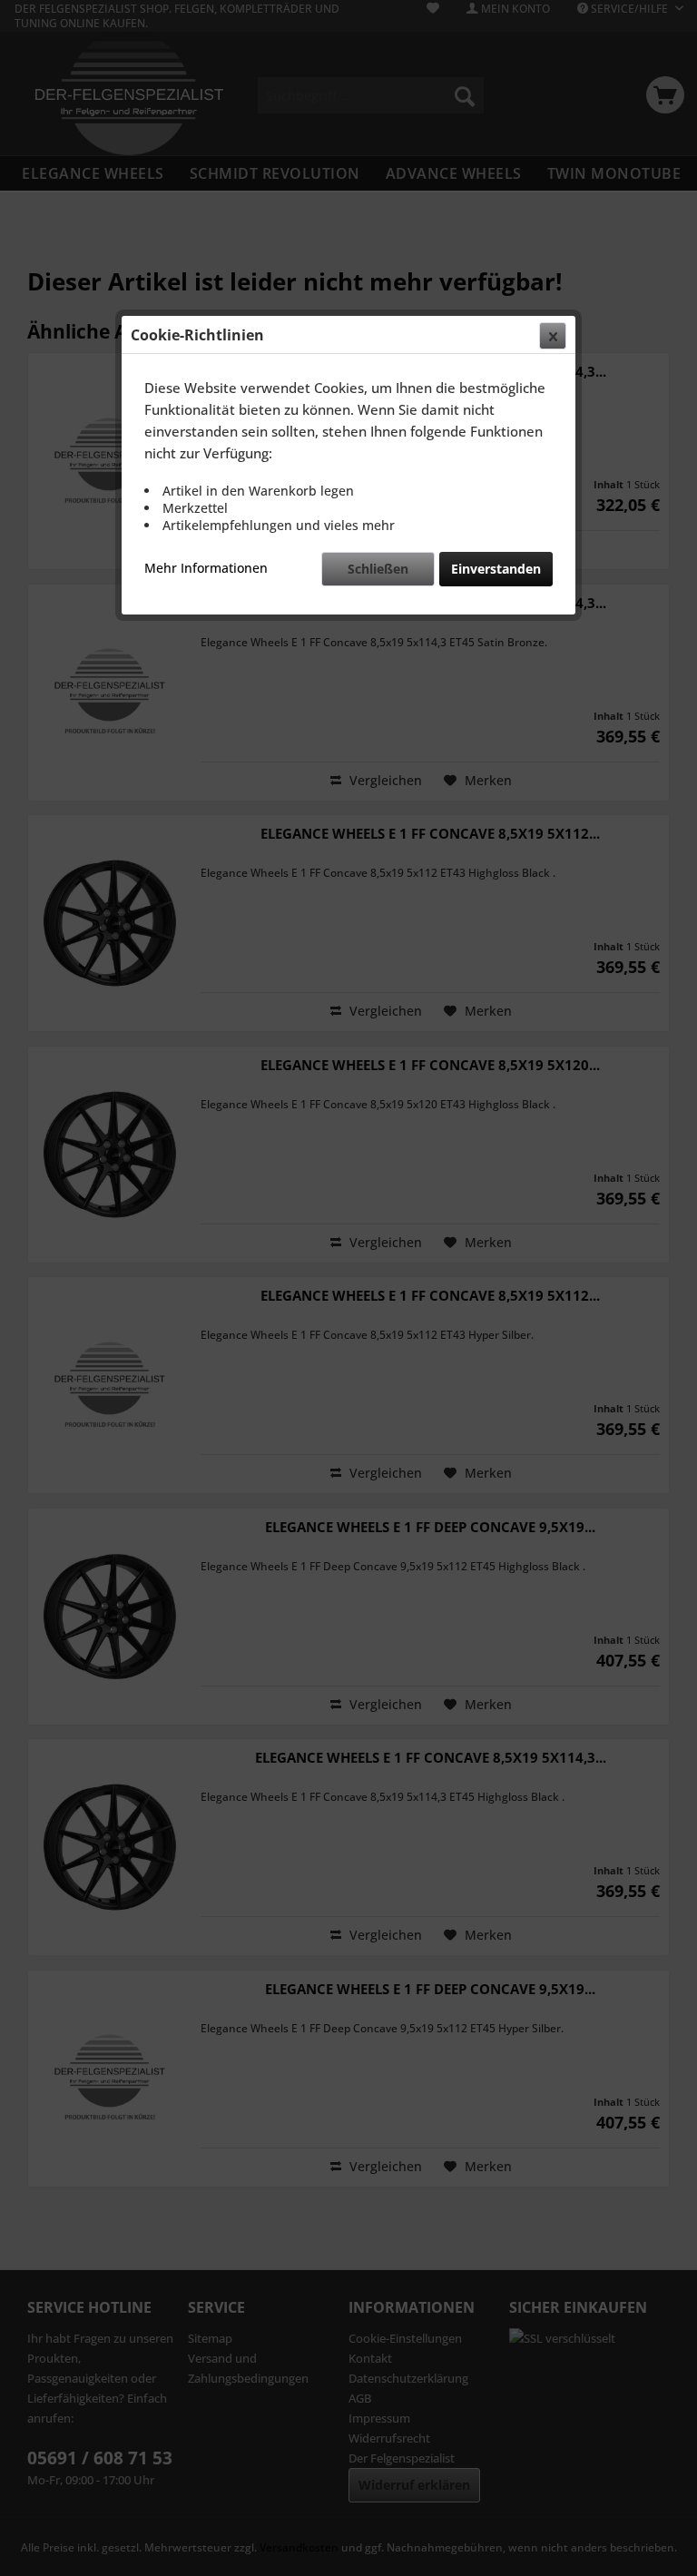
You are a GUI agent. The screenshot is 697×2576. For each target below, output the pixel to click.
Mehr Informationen (206, 568)
